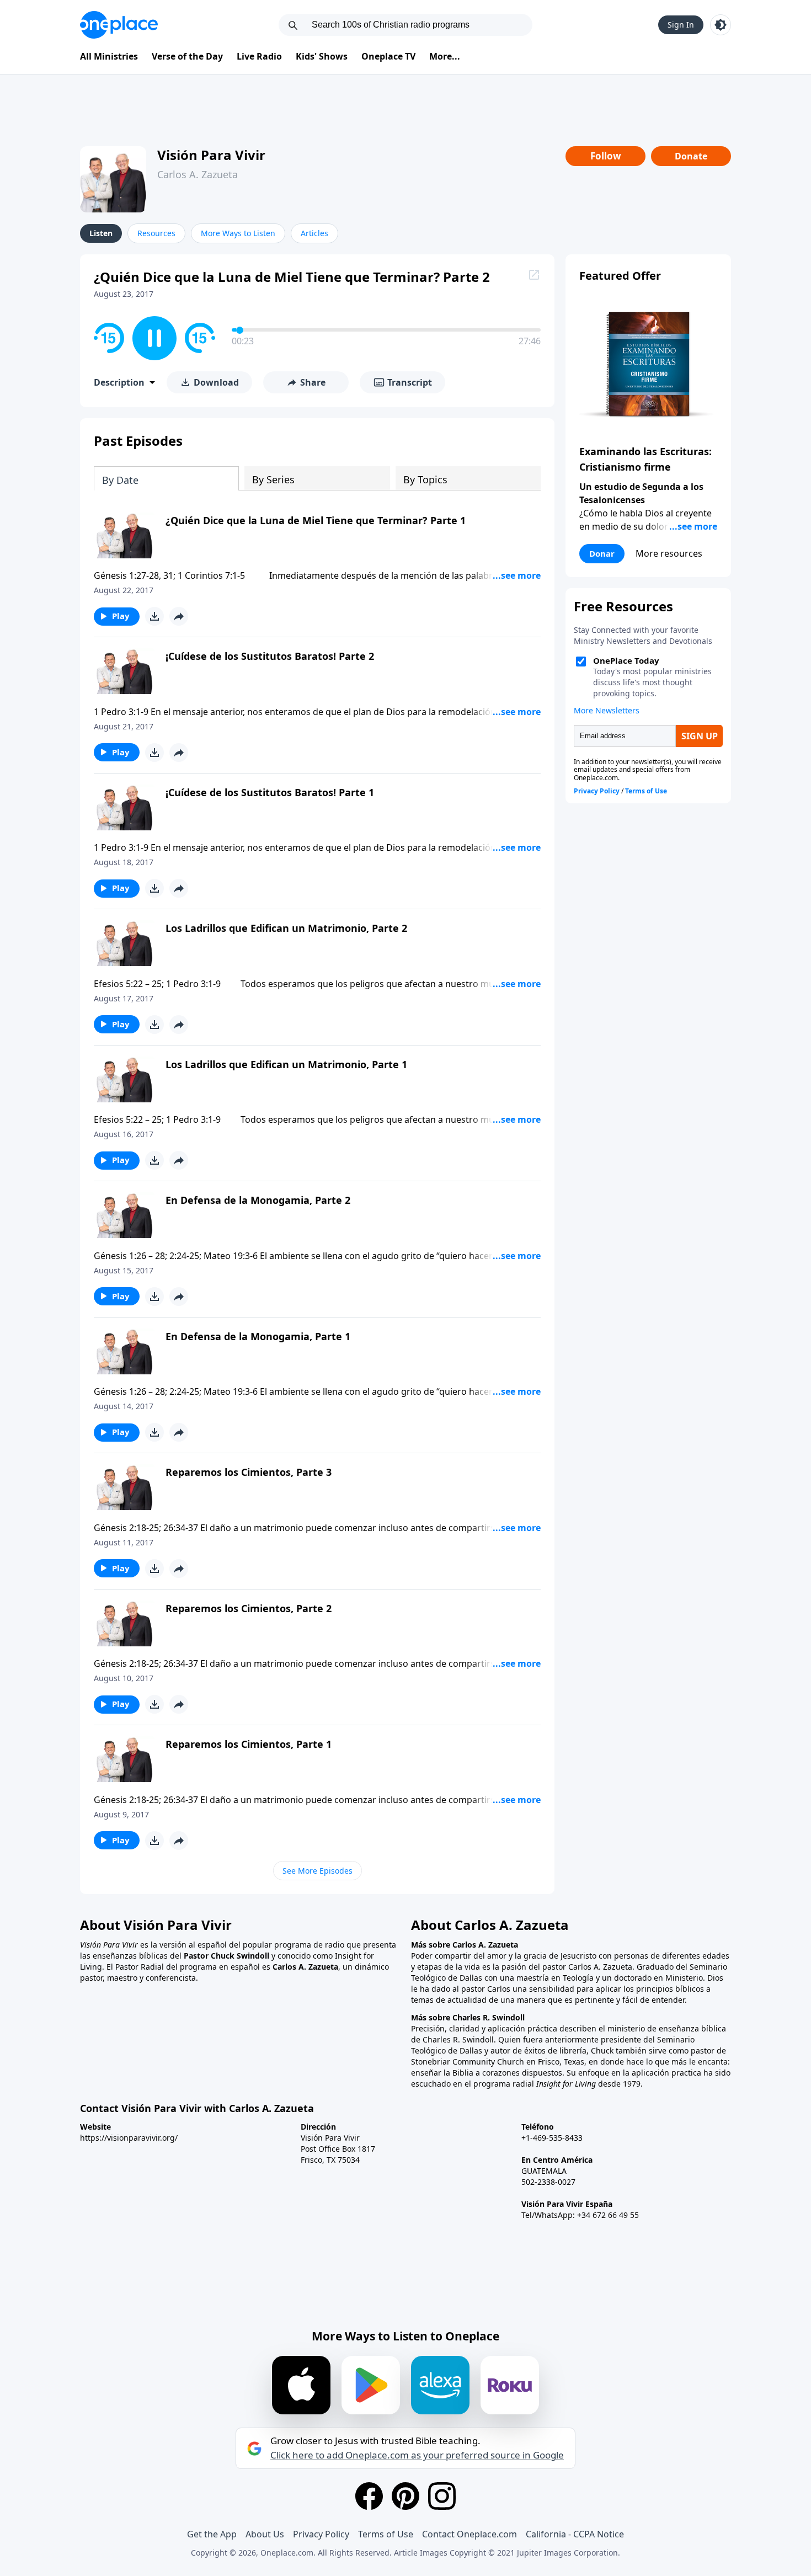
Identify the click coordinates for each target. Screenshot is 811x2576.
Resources (156, 233)
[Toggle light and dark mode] (721, 25)
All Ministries (109, 56)
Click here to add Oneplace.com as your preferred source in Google (417, 2455)
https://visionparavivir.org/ (129, 2138)
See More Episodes (318, 1871)
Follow (606, 156)
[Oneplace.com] (119, 25)
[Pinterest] (405, 2496)
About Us (265, 2534)
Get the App (212, 2534)
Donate (691, 156)
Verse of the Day (187, 56)
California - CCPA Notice (575, 2534)
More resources (669, 553)
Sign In (681, 25)
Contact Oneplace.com (469, 2534)
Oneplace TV (388, 56)
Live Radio (259, 56)
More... (445, 56)
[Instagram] (442, 2496)
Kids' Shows (322, 56)
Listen (101, 233)
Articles (314, 233)
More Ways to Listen (238, 233)
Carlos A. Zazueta (198, 174)
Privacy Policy (321, 2534)
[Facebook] (369, 2496)
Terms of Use (386, 2534)
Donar (602, 553)
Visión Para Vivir (211, 155)
